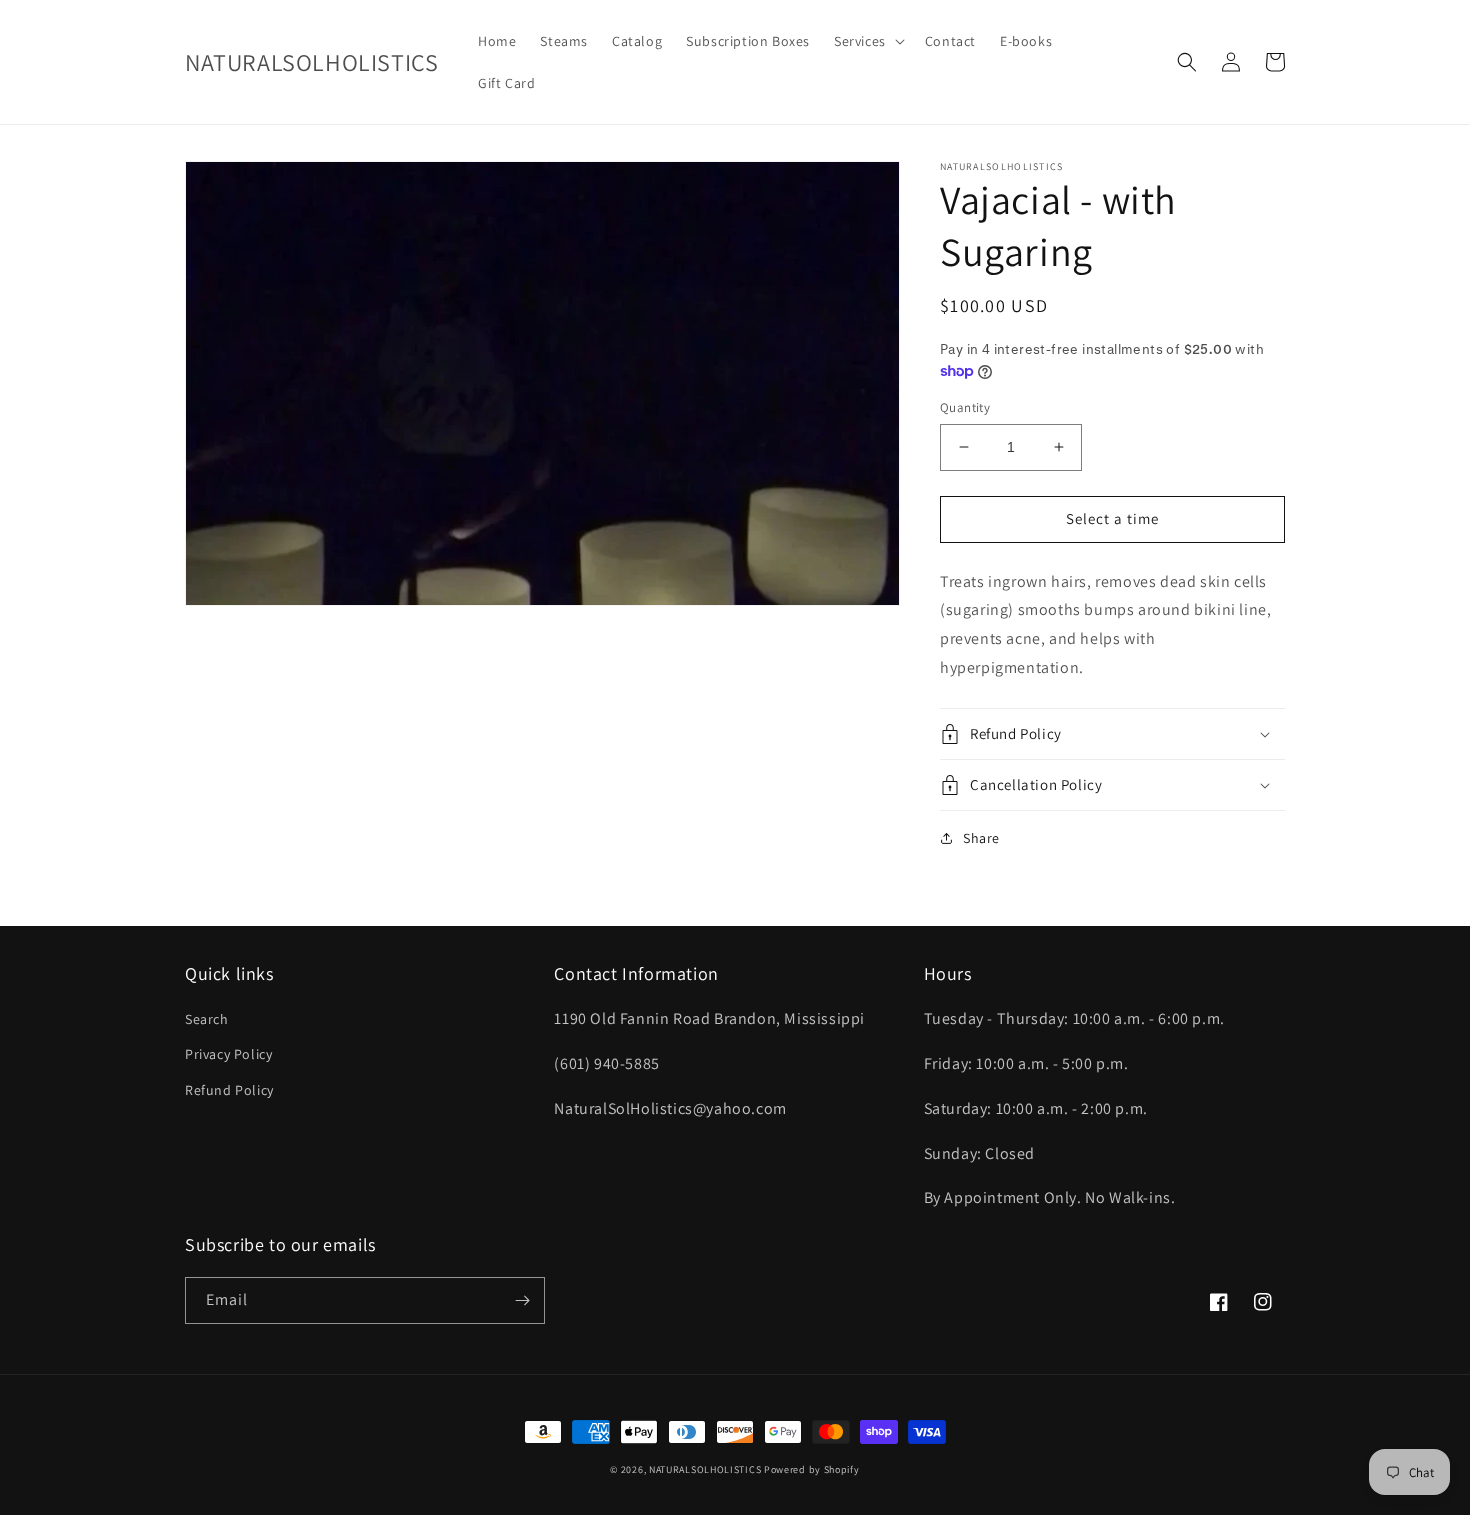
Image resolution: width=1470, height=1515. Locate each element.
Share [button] (981, 838)
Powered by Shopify (812, 1469)
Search (207, 1019)
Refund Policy (229, 1090)
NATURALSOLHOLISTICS (705, 1469)
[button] (867, 41)
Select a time (1112, 518)
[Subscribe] (522, 1300)
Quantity (965, 407)
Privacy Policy (228, 1054)
